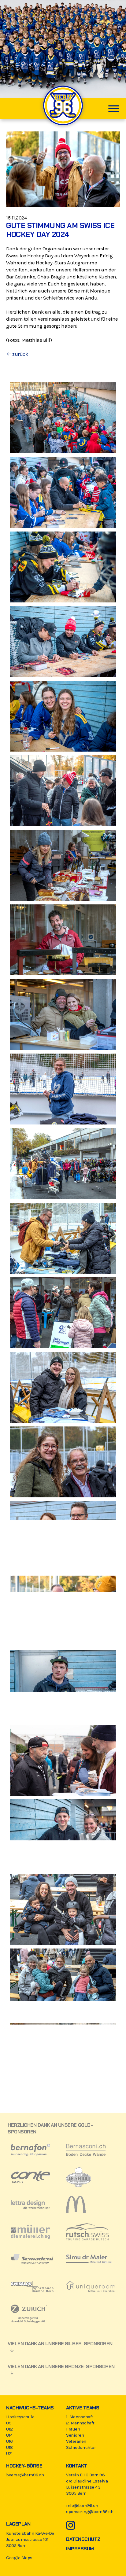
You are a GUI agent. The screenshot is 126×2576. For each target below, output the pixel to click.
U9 (9, 2423)
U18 (9, 2447)
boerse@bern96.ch (25, 2475)
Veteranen (76, 2441)
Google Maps (19, 2558)
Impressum (80, 2549)
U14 (9, 2435)
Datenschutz (83, 2539)
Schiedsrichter (81, 2447)
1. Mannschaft (80, 2417)
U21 (9, 2453)
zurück (20, 354)
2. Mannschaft (80, 2423)
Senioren (75, 2435)
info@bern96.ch (82, 2505)
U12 (9, 2429)
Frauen (73, 2429)
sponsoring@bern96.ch (90, 2512)
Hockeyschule (20, 2417)
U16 (9, 2441)
